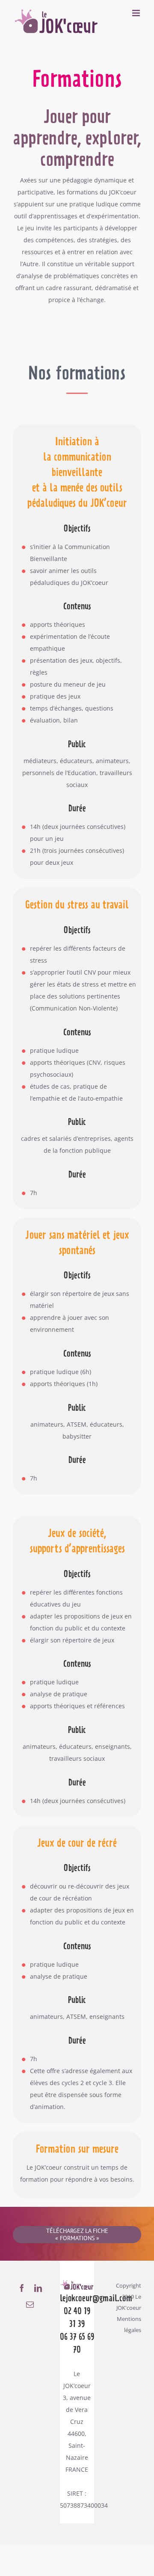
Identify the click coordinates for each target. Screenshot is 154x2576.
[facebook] (22, 2288)
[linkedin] (38, 2288)
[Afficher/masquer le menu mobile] (137, 13)
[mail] (30, 2304)
